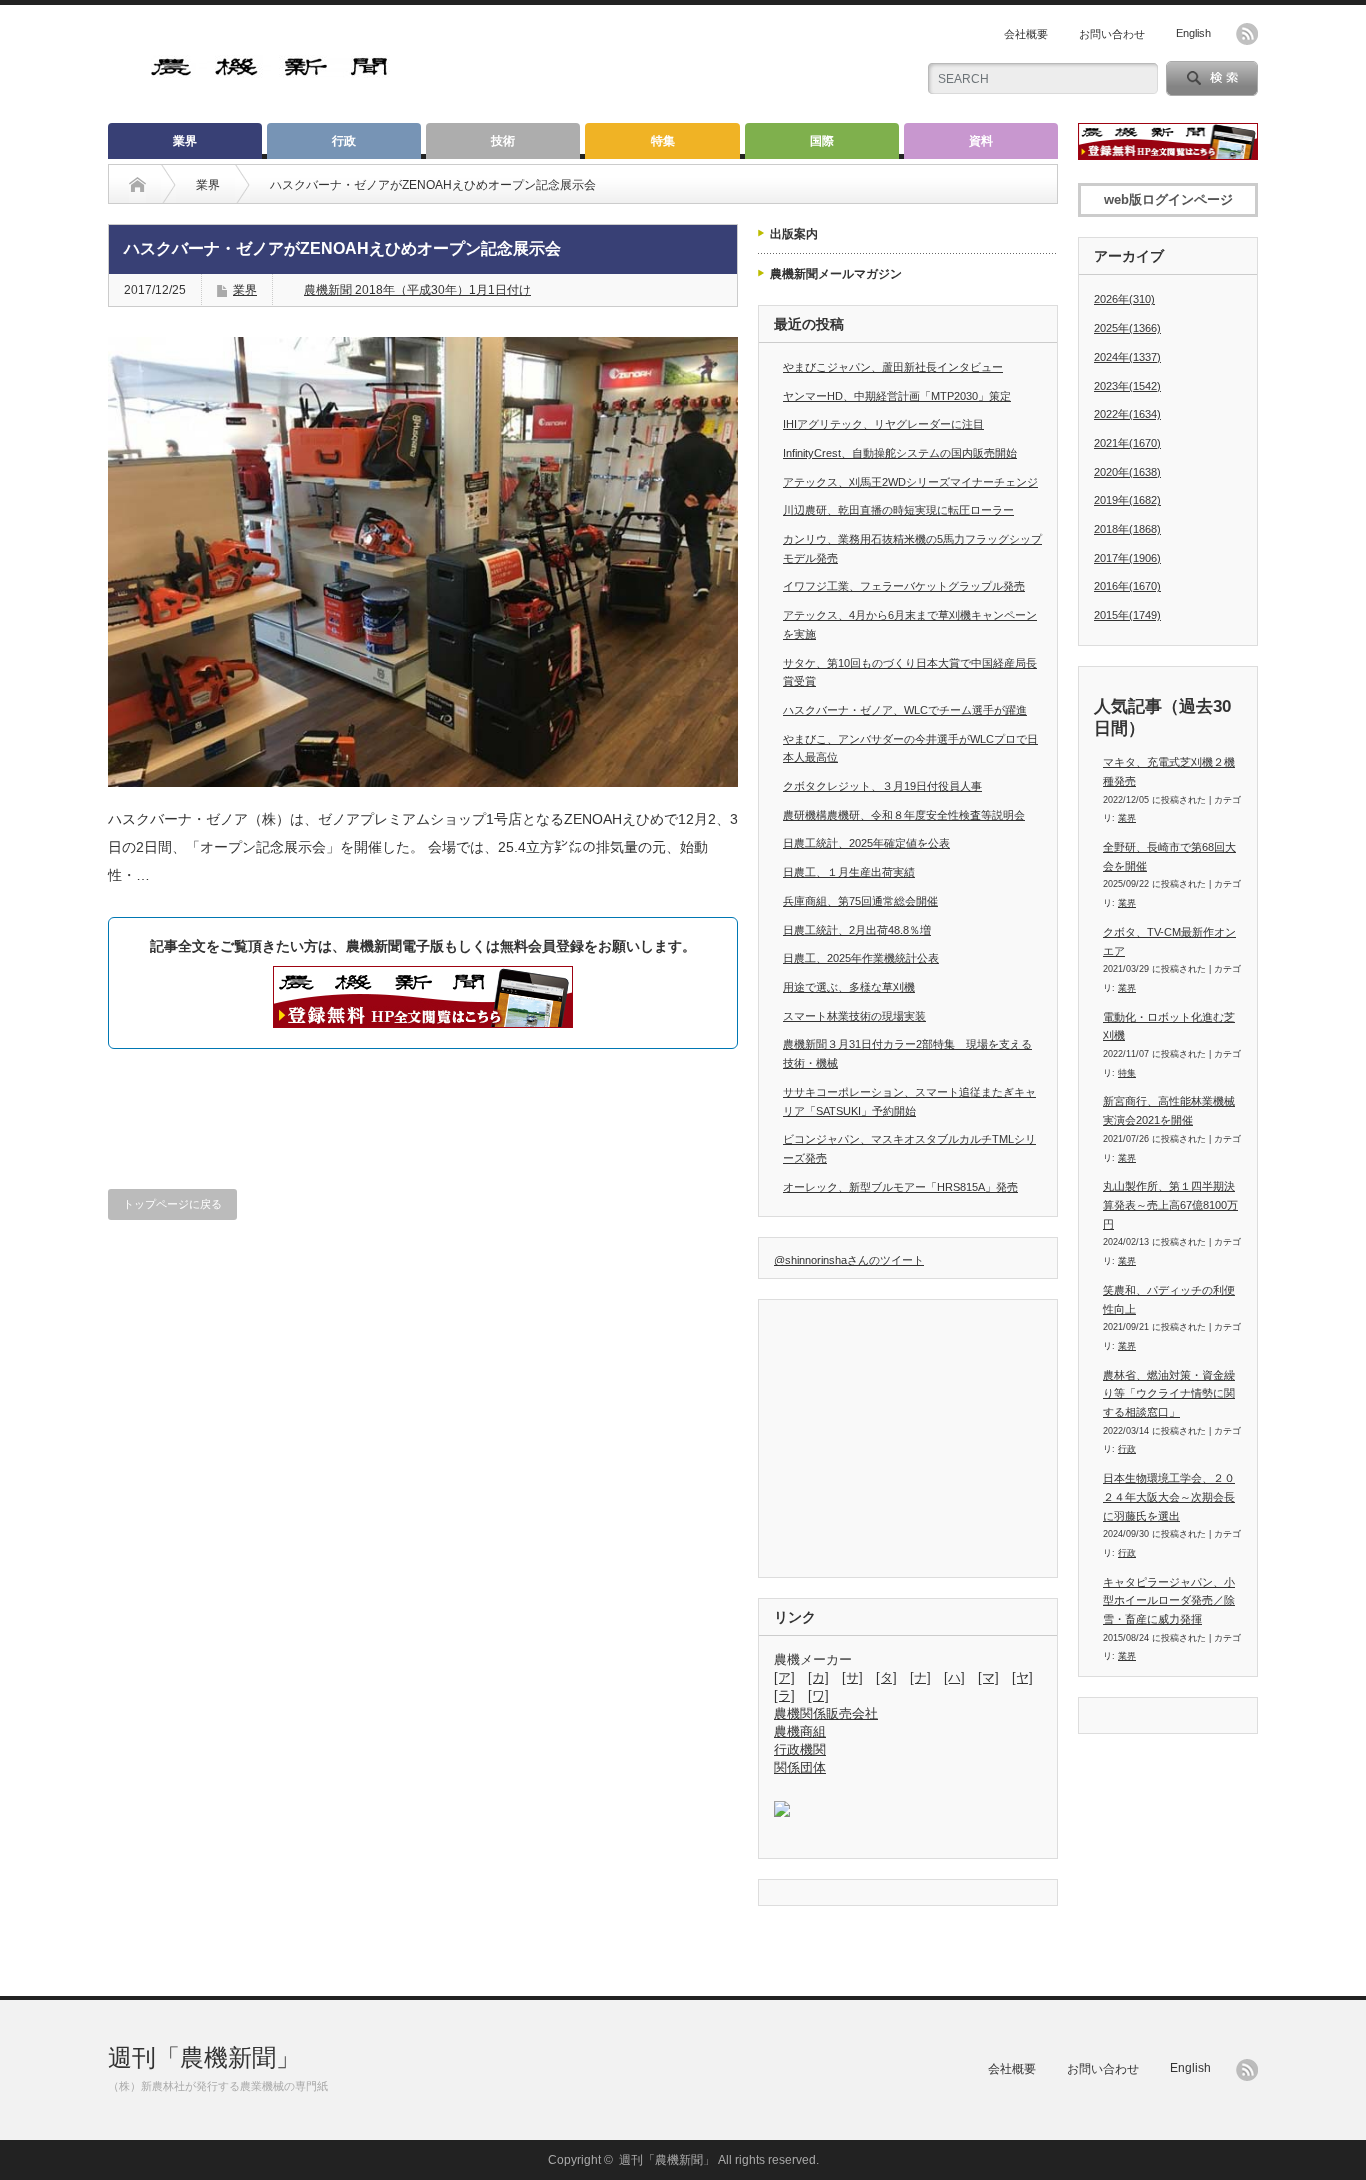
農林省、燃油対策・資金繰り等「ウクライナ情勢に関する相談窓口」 (1169, 1393)
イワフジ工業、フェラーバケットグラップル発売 (904, 586)
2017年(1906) (1127, 558)
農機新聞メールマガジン (836, 274)
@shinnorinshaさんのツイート (849, 1260)
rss (1247, 34)
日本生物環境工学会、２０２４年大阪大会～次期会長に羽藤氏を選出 (1169, 1496)
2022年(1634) (1127, 414)
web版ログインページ (1168, 199)
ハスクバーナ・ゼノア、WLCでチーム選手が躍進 (905, 710)
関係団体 (800, 1767)
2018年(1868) (1127, 529)
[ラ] (784, 1695)
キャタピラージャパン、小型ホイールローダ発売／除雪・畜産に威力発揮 (1169, 1600)
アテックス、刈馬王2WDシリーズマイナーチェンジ (910, 482)
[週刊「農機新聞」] (270, 69)
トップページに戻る (172, 1204)
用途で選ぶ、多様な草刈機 (849, 987)
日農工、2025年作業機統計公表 (861, 958)
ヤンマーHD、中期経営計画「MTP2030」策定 (897, 396)
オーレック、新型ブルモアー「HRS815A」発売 (900, 1187)
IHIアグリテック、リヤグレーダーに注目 (883, 424)
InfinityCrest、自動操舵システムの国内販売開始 (900, 453)
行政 (344, 141)
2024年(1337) (1127, 357)
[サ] (852, 1677)
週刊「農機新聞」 (204, 2057)
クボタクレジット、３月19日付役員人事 (882, 786)
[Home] (137, 185)
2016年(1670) (1127, 586)
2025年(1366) (1127, 328)
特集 (663, 141)
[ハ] (954, 1677)
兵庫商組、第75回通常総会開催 (860, 901)
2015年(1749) (1127, 615)
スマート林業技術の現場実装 (854, 1016)
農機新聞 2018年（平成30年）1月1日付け (417, 290)
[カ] (818, 1677)
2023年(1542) (1127, 386)
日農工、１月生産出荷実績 (849, 872)
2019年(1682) (1127, 500)
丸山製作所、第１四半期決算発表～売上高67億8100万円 (1170, 1204)
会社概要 (1026, 34)
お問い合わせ (1112, 34)
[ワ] (818, 1695)
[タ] (886, 1677)
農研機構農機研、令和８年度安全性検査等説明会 (904, 815)
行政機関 (800, 1749)
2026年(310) (1124, 299)
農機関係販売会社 (826, 1713)
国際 (822, 141)
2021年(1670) (1127, 443)
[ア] (784, 1677)
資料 (981, 141)
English (1193, 33)
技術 (503, 141)
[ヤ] (1022, 1677)
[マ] (988, 1677)
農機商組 (800, 1731)
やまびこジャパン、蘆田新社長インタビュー (893, 367)
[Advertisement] (664, 65)
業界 (185, 141)
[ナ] (920, 1677)
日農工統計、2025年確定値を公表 (866, 843)
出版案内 (794, 234)
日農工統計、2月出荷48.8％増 (857, 930)
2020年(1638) (1127, 472)
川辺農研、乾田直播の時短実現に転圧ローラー (898, 510)
